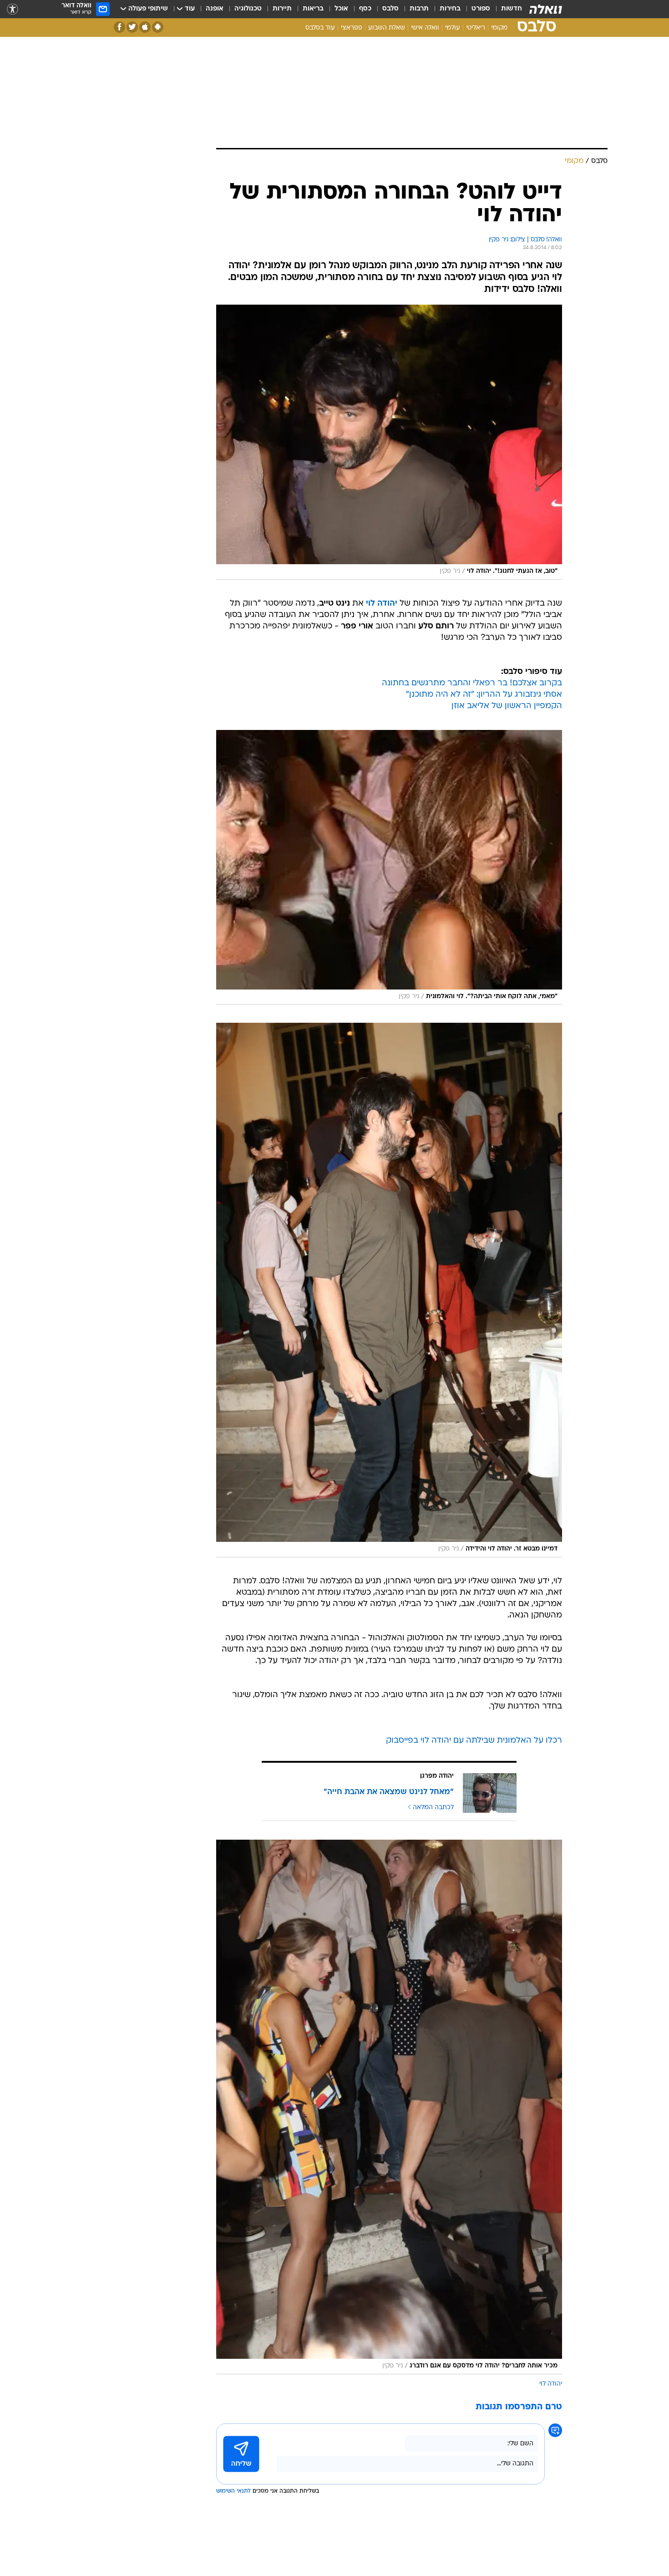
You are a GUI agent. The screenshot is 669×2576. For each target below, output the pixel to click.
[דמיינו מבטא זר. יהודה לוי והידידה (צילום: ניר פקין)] (389, 1290)
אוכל (341, 9)
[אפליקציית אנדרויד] (158, 27)
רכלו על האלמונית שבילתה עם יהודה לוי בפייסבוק (474, 1741)
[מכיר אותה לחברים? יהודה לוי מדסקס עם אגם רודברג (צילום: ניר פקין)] (389, 2107)
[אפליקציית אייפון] (145, 27)
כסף (365, 9)
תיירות (282, 9)
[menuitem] (506, 9)
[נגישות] (13, 9)
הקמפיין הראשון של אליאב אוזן (507, 706)
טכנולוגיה (248, 9)
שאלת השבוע (387, 28)
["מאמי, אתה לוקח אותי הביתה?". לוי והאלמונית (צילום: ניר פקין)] (389, 867)
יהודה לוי (551, 2384)
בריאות (313, 9)
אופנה (215, 9)
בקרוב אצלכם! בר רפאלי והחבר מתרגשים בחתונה (472, 683)
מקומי (499, 28)
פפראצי (352, 28)
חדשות (512, 9)
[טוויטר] (132, 27)
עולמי (453, 28)
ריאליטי (476, 28)
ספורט (481, 9)
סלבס (390, 9)
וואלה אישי (425, 28)
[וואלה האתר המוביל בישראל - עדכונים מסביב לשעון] (546, 9)
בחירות (450, 9)
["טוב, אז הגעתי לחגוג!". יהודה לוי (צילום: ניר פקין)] (389, 442)
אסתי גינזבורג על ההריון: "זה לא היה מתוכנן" (484, 695)
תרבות (419, 9)
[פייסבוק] (119, 27)
